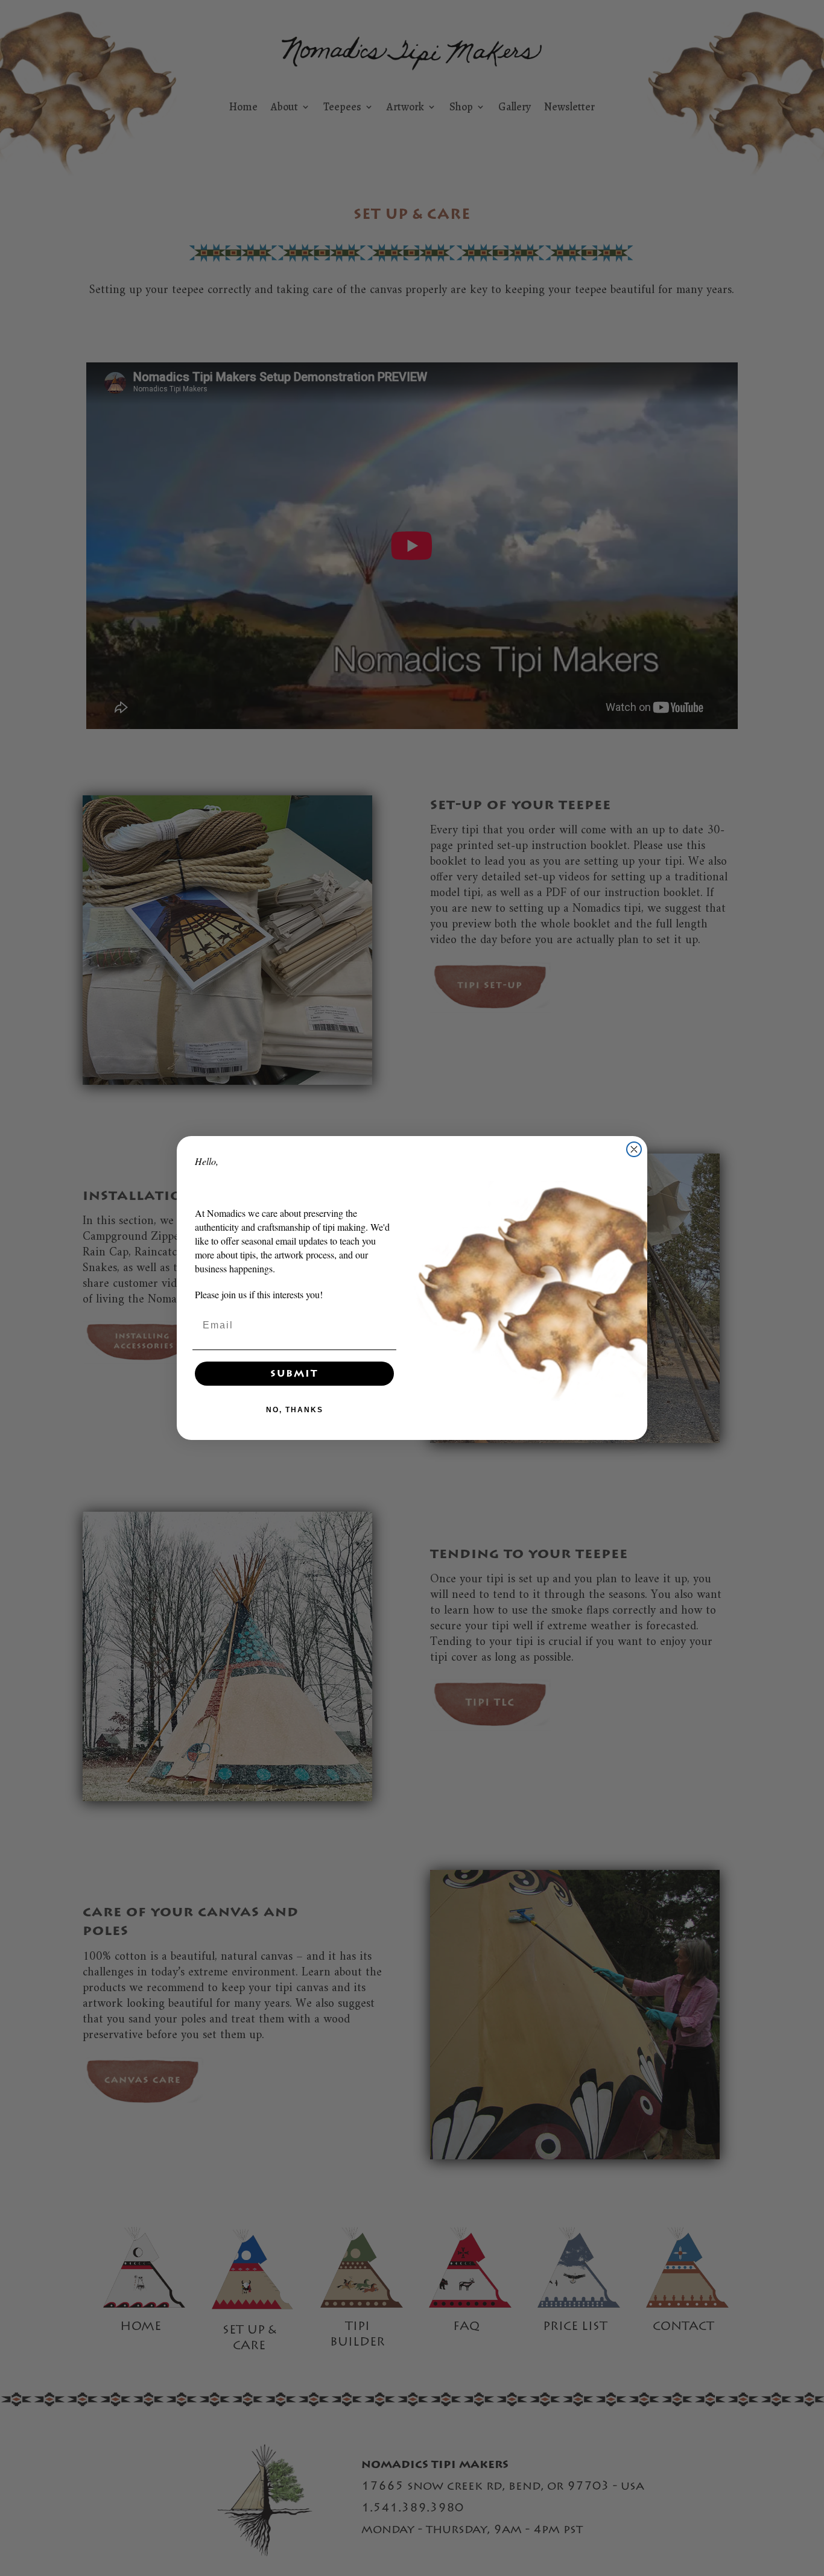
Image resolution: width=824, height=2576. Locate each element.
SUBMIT (294, 1374)
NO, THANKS (295, 1410)
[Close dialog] (634, 1149)
